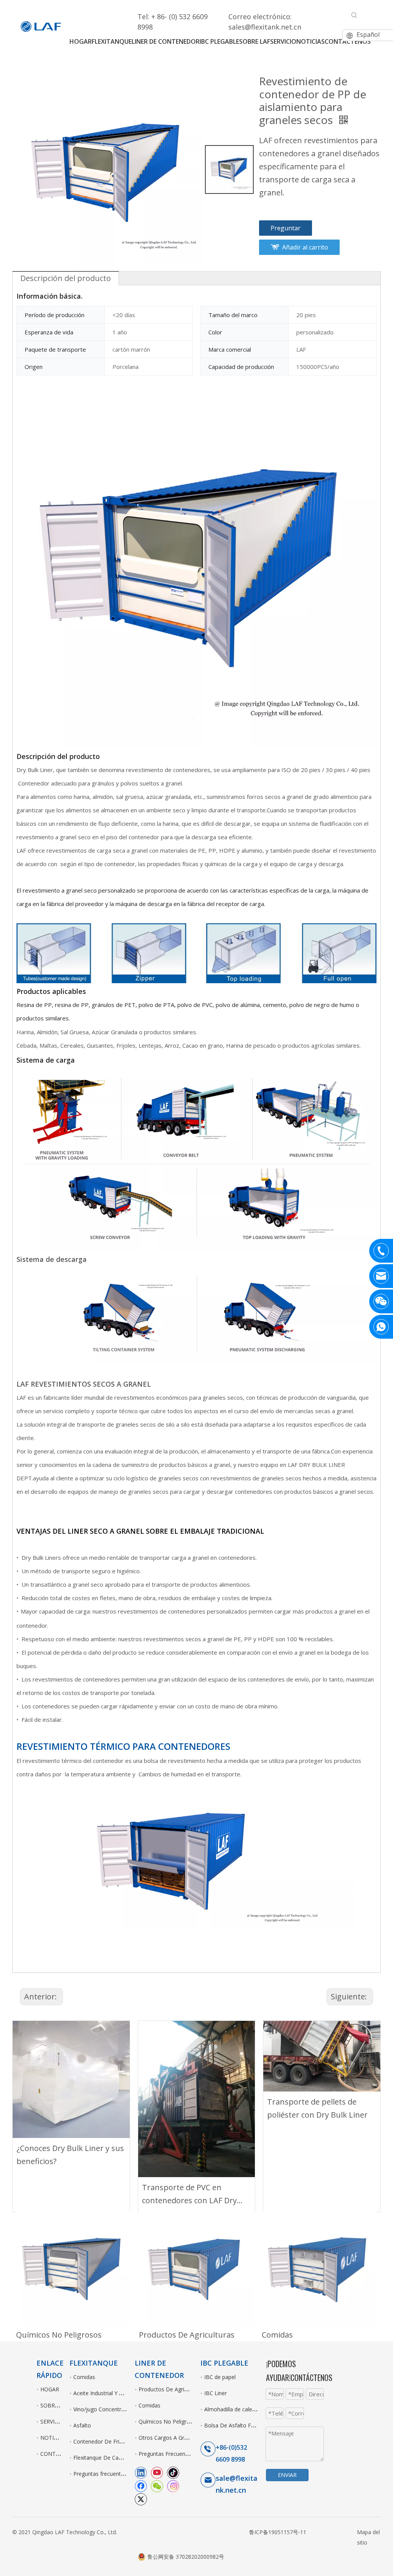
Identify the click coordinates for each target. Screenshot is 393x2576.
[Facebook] (141, 2486)
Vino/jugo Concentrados (103, 2409)
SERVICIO (52, 2421)
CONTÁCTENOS (60, 2454)
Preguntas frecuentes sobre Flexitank (120, 2474)
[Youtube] (157, 2472)
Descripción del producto (66, 278)
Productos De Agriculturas (187, 2335)
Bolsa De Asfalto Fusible (235, 2425)
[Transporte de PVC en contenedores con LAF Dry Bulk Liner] (197, 2099)
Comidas (277, 2335)
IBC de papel (220, 2377)
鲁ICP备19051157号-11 (278, 2532)
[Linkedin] (141, 2472)
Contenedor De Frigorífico (106, 2441)
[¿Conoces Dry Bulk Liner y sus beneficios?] (71, 2079)
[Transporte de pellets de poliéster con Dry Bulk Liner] (322, 2056)
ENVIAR (287, 2475)
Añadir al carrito (305, 247)
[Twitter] (141, 2499)
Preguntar (286, 228)
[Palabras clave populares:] (354, 15)
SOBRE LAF (55, 2405)
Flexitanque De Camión (102, 2458)
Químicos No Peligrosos (59, 2335)
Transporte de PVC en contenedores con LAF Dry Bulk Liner (189, 2195)
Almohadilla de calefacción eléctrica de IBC (257, 2409)
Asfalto (82, 2425)
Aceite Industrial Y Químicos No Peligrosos (126, 2393)
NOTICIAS (53, 2438)
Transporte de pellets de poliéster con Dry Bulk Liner (317, 2108)
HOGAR (50, 2389)
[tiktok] (173, 2472)
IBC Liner (215, 2393)
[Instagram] (173, 2486)
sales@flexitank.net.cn (265, 27)
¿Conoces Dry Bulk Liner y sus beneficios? (70, 2155)
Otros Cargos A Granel (167, 2438)
